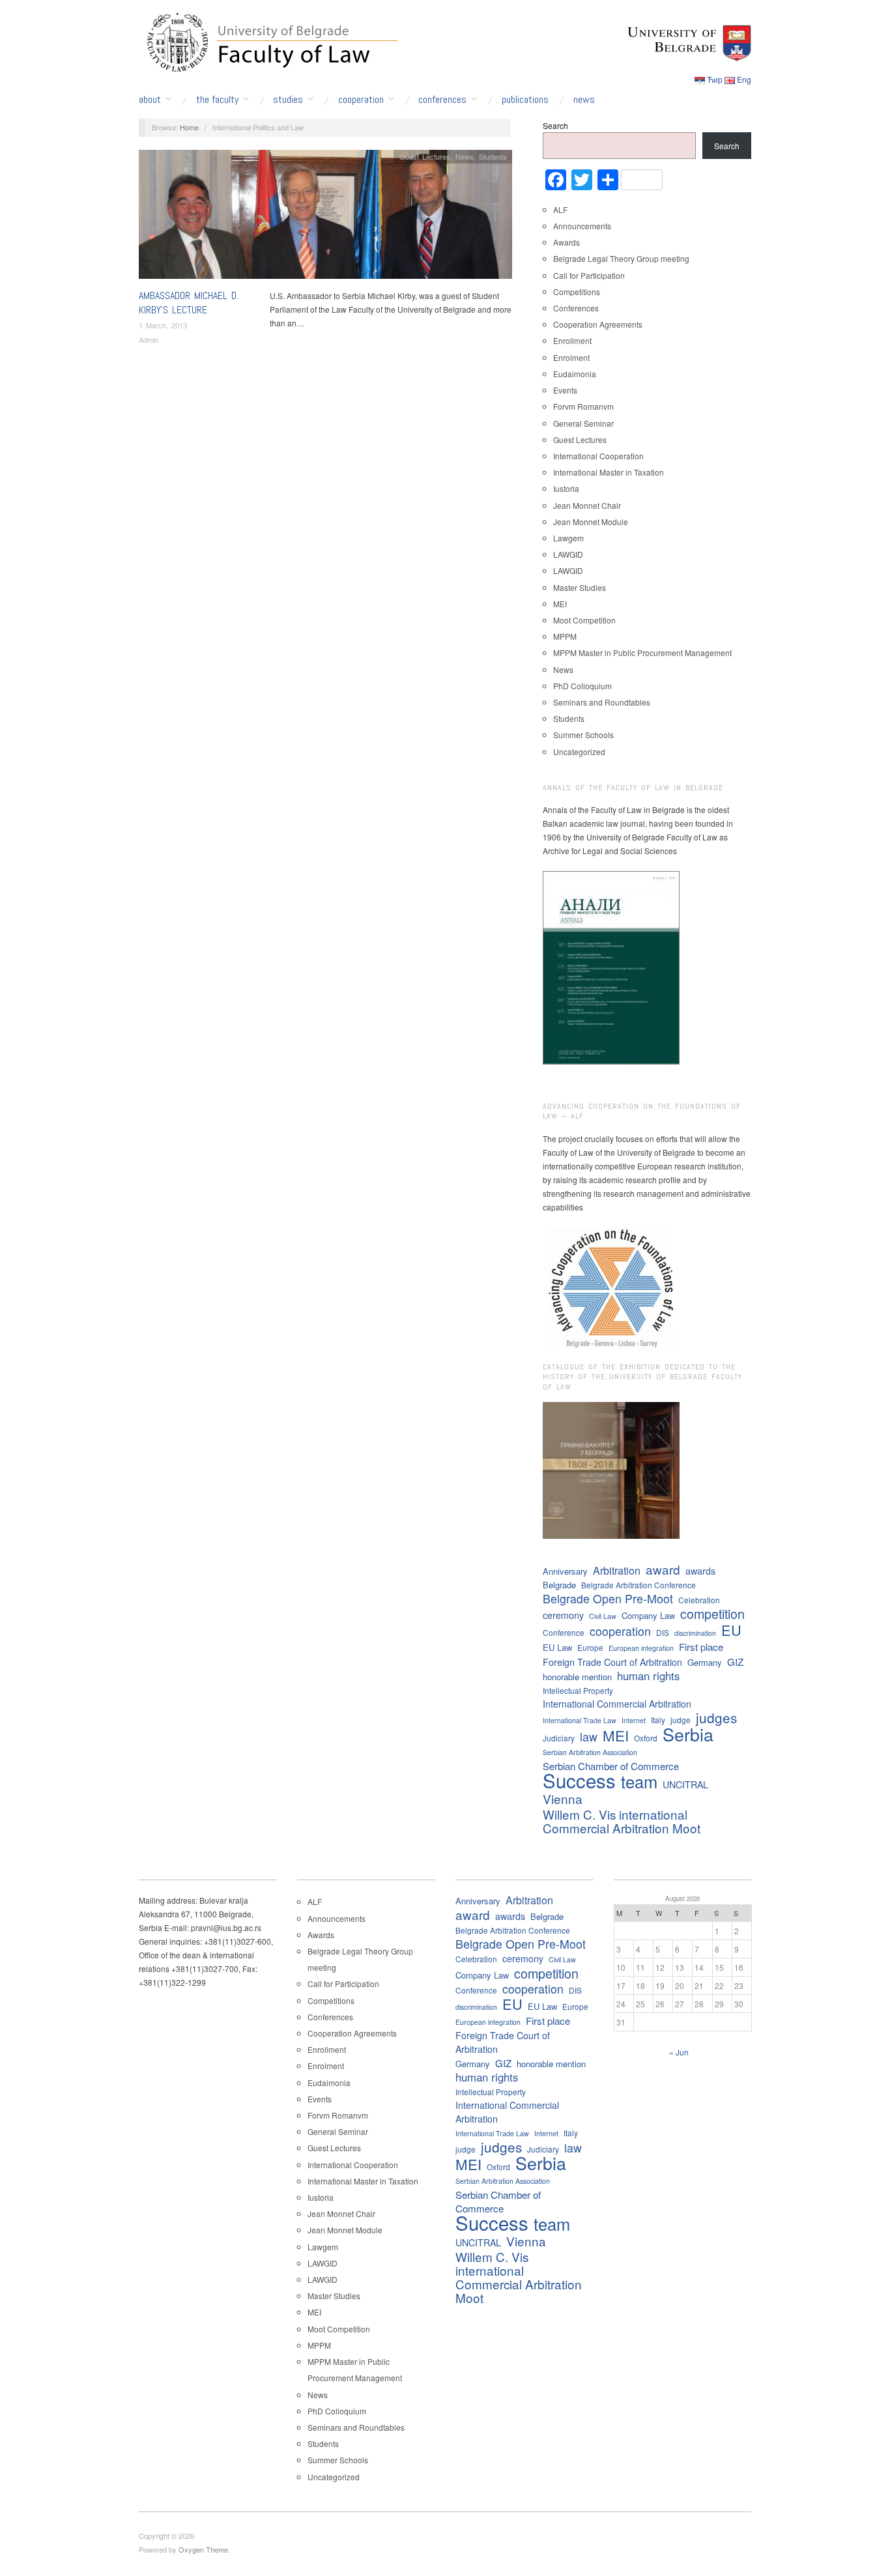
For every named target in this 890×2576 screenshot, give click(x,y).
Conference (564, 1632)
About (150, 100)
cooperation (620, 1631)
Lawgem (568, 538)
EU (731, 1630)
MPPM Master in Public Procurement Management (642, 652)
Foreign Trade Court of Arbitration (612, 1662)
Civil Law (603, 1616)
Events (565, 390)
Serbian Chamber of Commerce (611, 1766)
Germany (705, 1662)
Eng (744, 79)
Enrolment (571, 357)
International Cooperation (598, 456)
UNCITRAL (685, 1784)
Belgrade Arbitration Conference (639, 1585)
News (584, 100)
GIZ (735, 1662)
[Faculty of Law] (269, 40)
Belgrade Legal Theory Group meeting (621, 258)
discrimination (695, 1633)
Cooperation (361, 100)
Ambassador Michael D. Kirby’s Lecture (189, 303)
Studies (288, 100)
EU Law (557, 1647)
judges (716, 1718)
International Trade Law (580, 1720)
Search (555, 125)
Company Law (648, 1615)
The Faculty (217, 100)
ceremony (563, 1615)
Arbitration (617, 1570)
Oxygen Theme (203, 2549)
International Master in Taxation (609, 472)
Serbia (688, 1734)
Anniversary (565, 1571)
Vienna (563, 1798)
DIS (663, 1632)
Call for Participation (589, 275)
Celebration (699, 1600)
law (589, 1737)
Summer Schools (583, 735)
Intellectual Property (578, 1690)
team (639, 1782)
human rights (648, 1676)
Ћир (715, 79)
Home (189, 127)
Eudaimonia (575, 374)
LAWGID (568, 554)
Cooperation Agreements (598, 324)
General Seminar (583, 423)
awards (700, 1571)
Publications (525, 100)
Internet (634, 1720)
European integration (641, 1648)
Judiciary (559, 1738)
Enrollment (572, 340)
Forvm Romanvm (583, 406)
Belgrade (559, 1585)
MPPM (565, 636)
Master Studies (580, 587)
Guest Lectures (425, 156)
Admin (149, 339)
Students (493, 156)
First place (701, 1647)
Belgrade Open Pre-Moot (608, 1598)
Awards (567, 242)
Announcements (582, 226)
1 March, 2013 (163, 325)
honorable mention (577, 1677)
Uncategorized (579, 751)
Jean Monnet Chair (587, 505)
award (663, 1569)
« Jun (679, 2052)
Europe (590, 1647)
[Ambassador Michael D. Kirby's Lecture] (325, 217)
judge (681, 1720)
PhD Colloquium (582, 686)
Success (579, 1780)
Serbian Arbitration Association (590, 1752)
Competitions (577, 292)
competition (712, 1613)
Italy (658, 1720)
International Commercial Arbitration (617, 1704)
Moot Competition (584, 620)
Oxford (646, 1738)
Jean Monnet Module (591, 522)
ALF (560, 209)
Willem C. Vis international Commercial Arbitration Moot (622, 1821)
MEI (560, 604)
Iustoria (566, 488)
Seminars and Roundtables (602, 702)
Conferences (442, 100)
